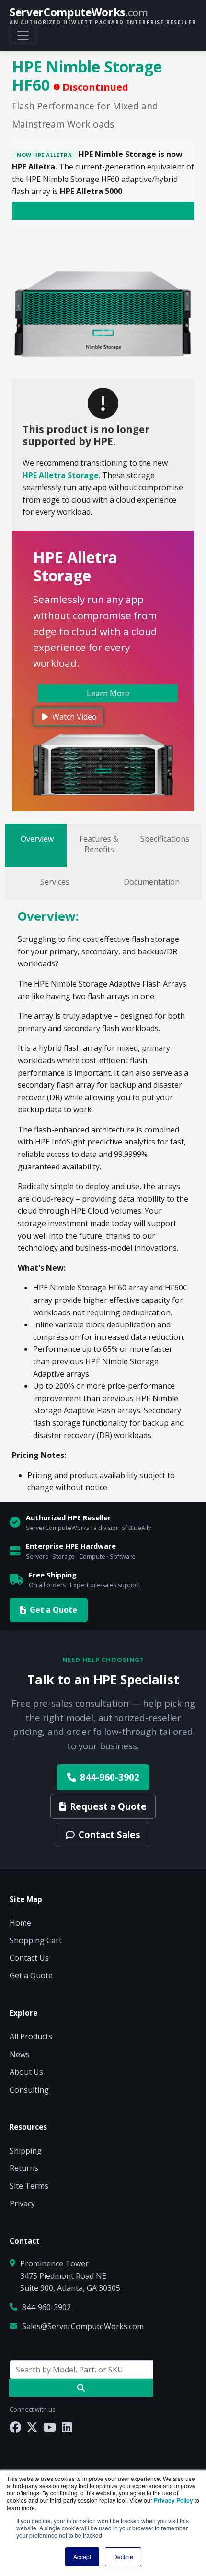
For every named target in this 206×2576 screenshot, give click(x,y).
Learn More (108, 693)
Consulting (29, 2090)
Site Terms (29, 2186)
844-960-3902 (110, 1777)
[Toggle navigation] (23, 36)
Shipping (26, 2151)
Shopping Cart (36, 1940)
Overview (37, 839)
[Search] (81, 2388)
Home (20, 1923)
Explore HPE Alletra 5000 (99, 211)
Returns (24, 2168)
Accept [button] (82, 2557)
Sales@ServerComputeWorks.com (83, 2326)
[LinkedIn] (67, 2427)
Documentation (152, 882)
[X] (32, 2427)
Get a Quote (53, 1610)
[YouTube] (50, 2427)
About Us (26, 2072)
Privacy (22, 2203)
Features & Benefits (99, 844)
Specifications (165, 839)
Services (55, 882)
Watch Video (74, 717)
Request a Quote (108, 1806)
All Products (31, 2036)
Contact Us (29, 1958)
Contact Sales (109, 1835)
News (20, 2054)
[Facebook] (15, 2427)
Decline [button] (123, 2557)
